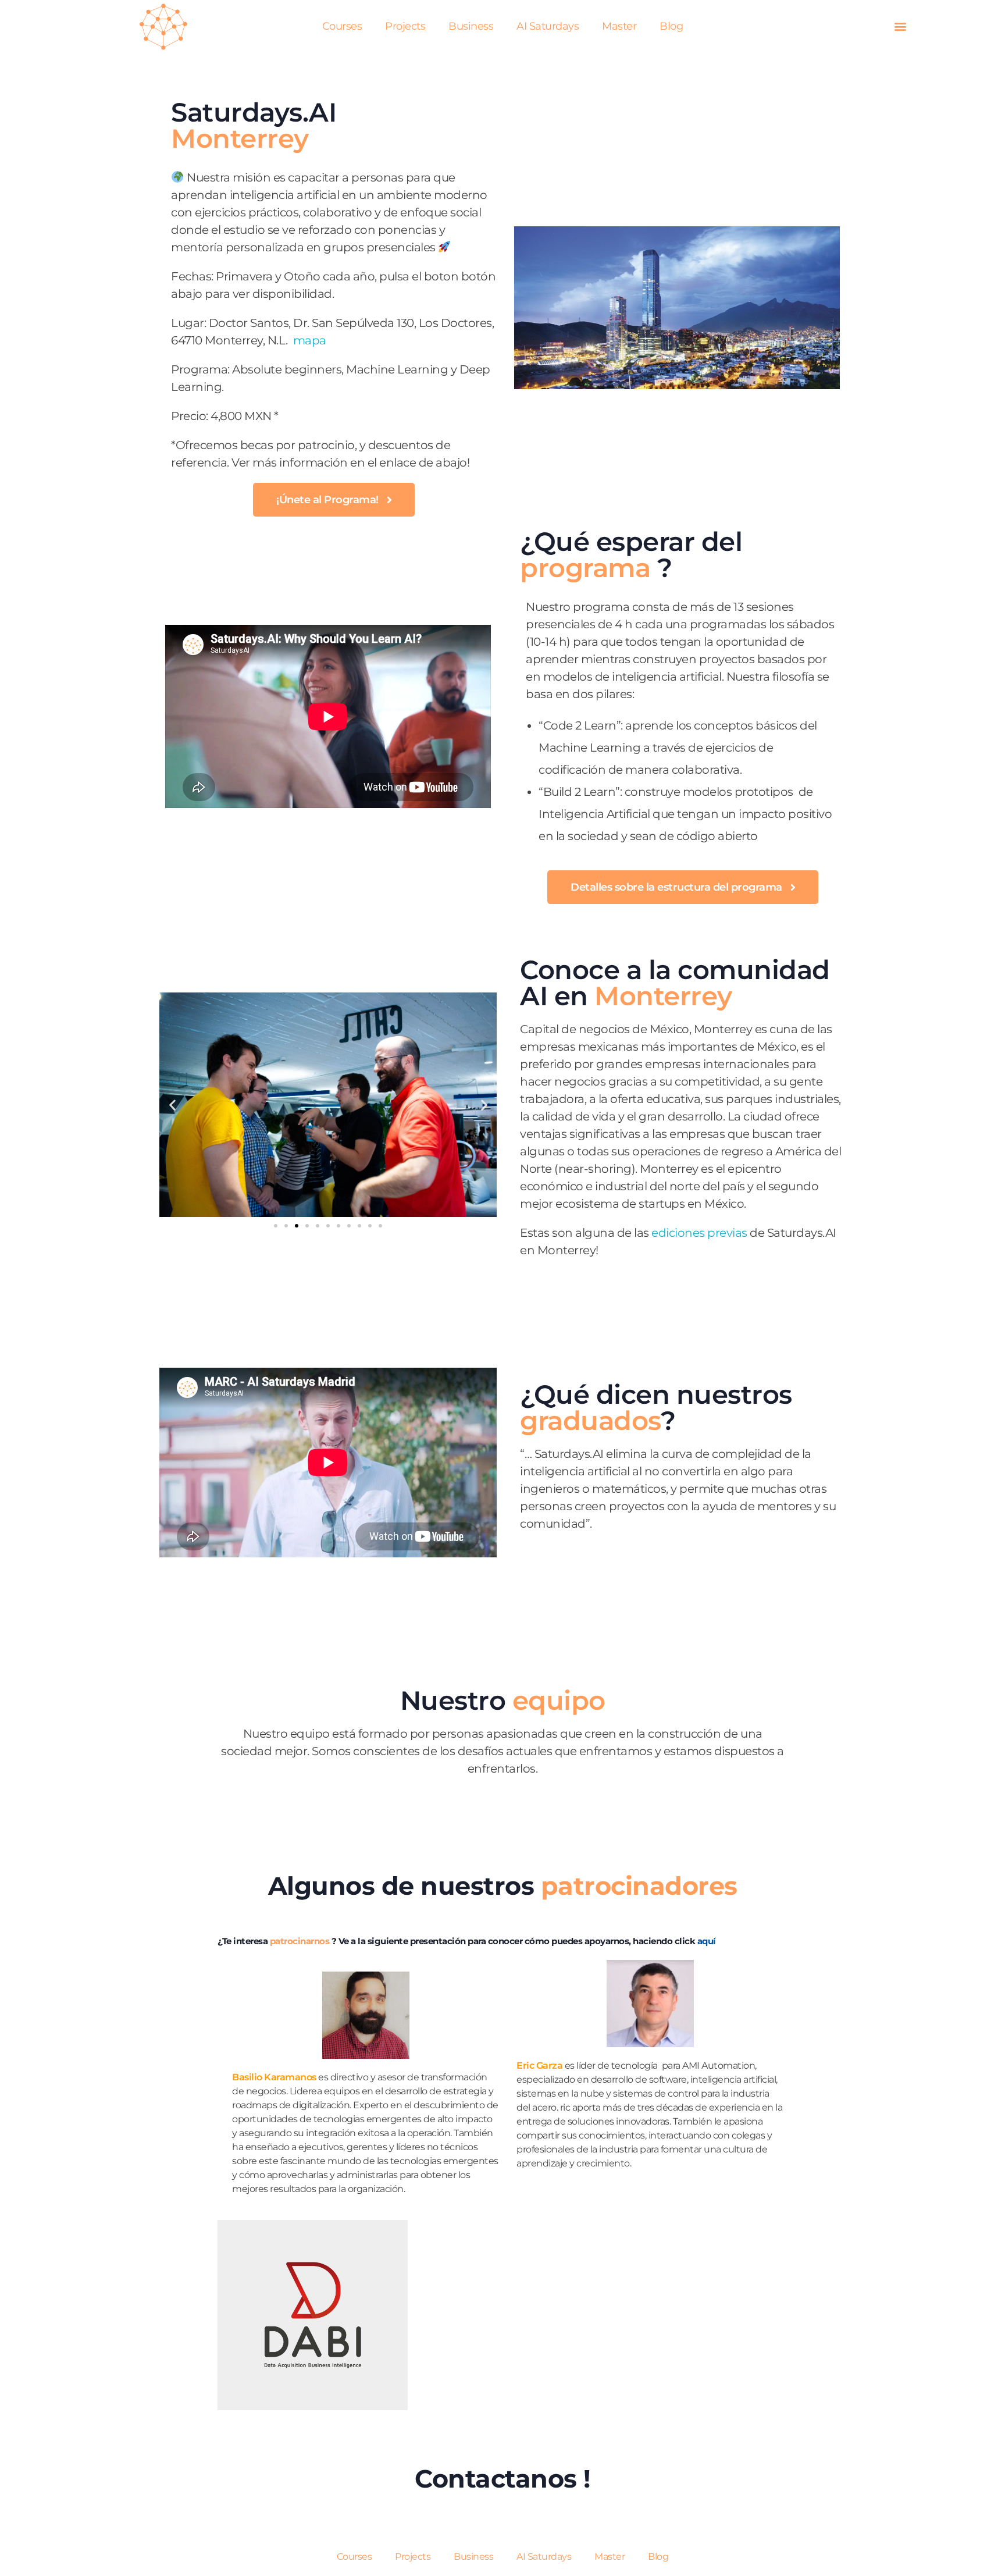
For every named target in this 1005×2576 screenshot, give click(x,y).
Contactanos (499, 2479)
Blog (671, 26)
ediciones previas (699, 1233)
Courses (342, 26)
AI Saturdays (548, 26)
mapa (310, 340)
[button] (900, 26)
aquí (707, 1941)
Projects (405, 26)
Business (471, 26)
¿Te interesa (244, 1941)
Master (619, 26)
